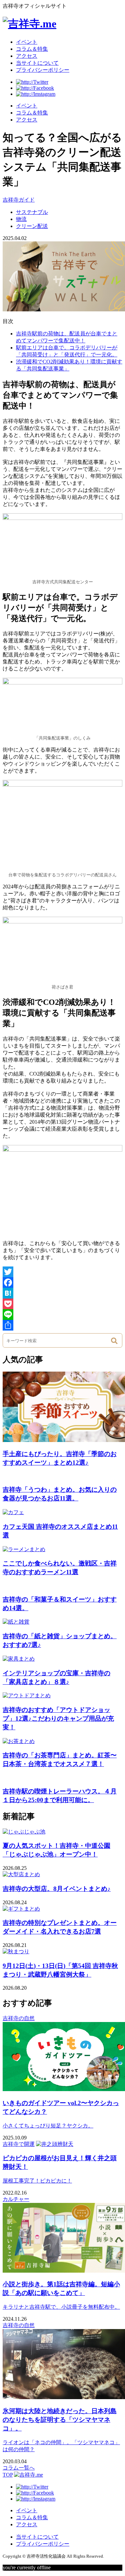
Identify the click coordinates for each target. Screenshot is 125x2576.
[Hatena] (62, 1293)
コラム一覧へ (19, 2468)
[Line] (62, 1315)
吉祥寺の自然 (19, 2018)
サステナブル (32, 212)
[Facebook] (62, 1282)
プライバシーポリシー (43, 70)
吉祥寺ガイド (19, 200)
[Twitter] (62, 1272)
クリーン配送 (32, 226)
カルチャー (16, 2199)
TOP (8, 2475)
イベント (27, 42)
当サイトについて (37, 63)
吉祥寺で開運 (19, 2144)
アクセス (27, 56)
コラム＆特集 (32, 49)
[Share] (62, 1325)
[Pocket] (62, 1304)
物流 (21, 219)
